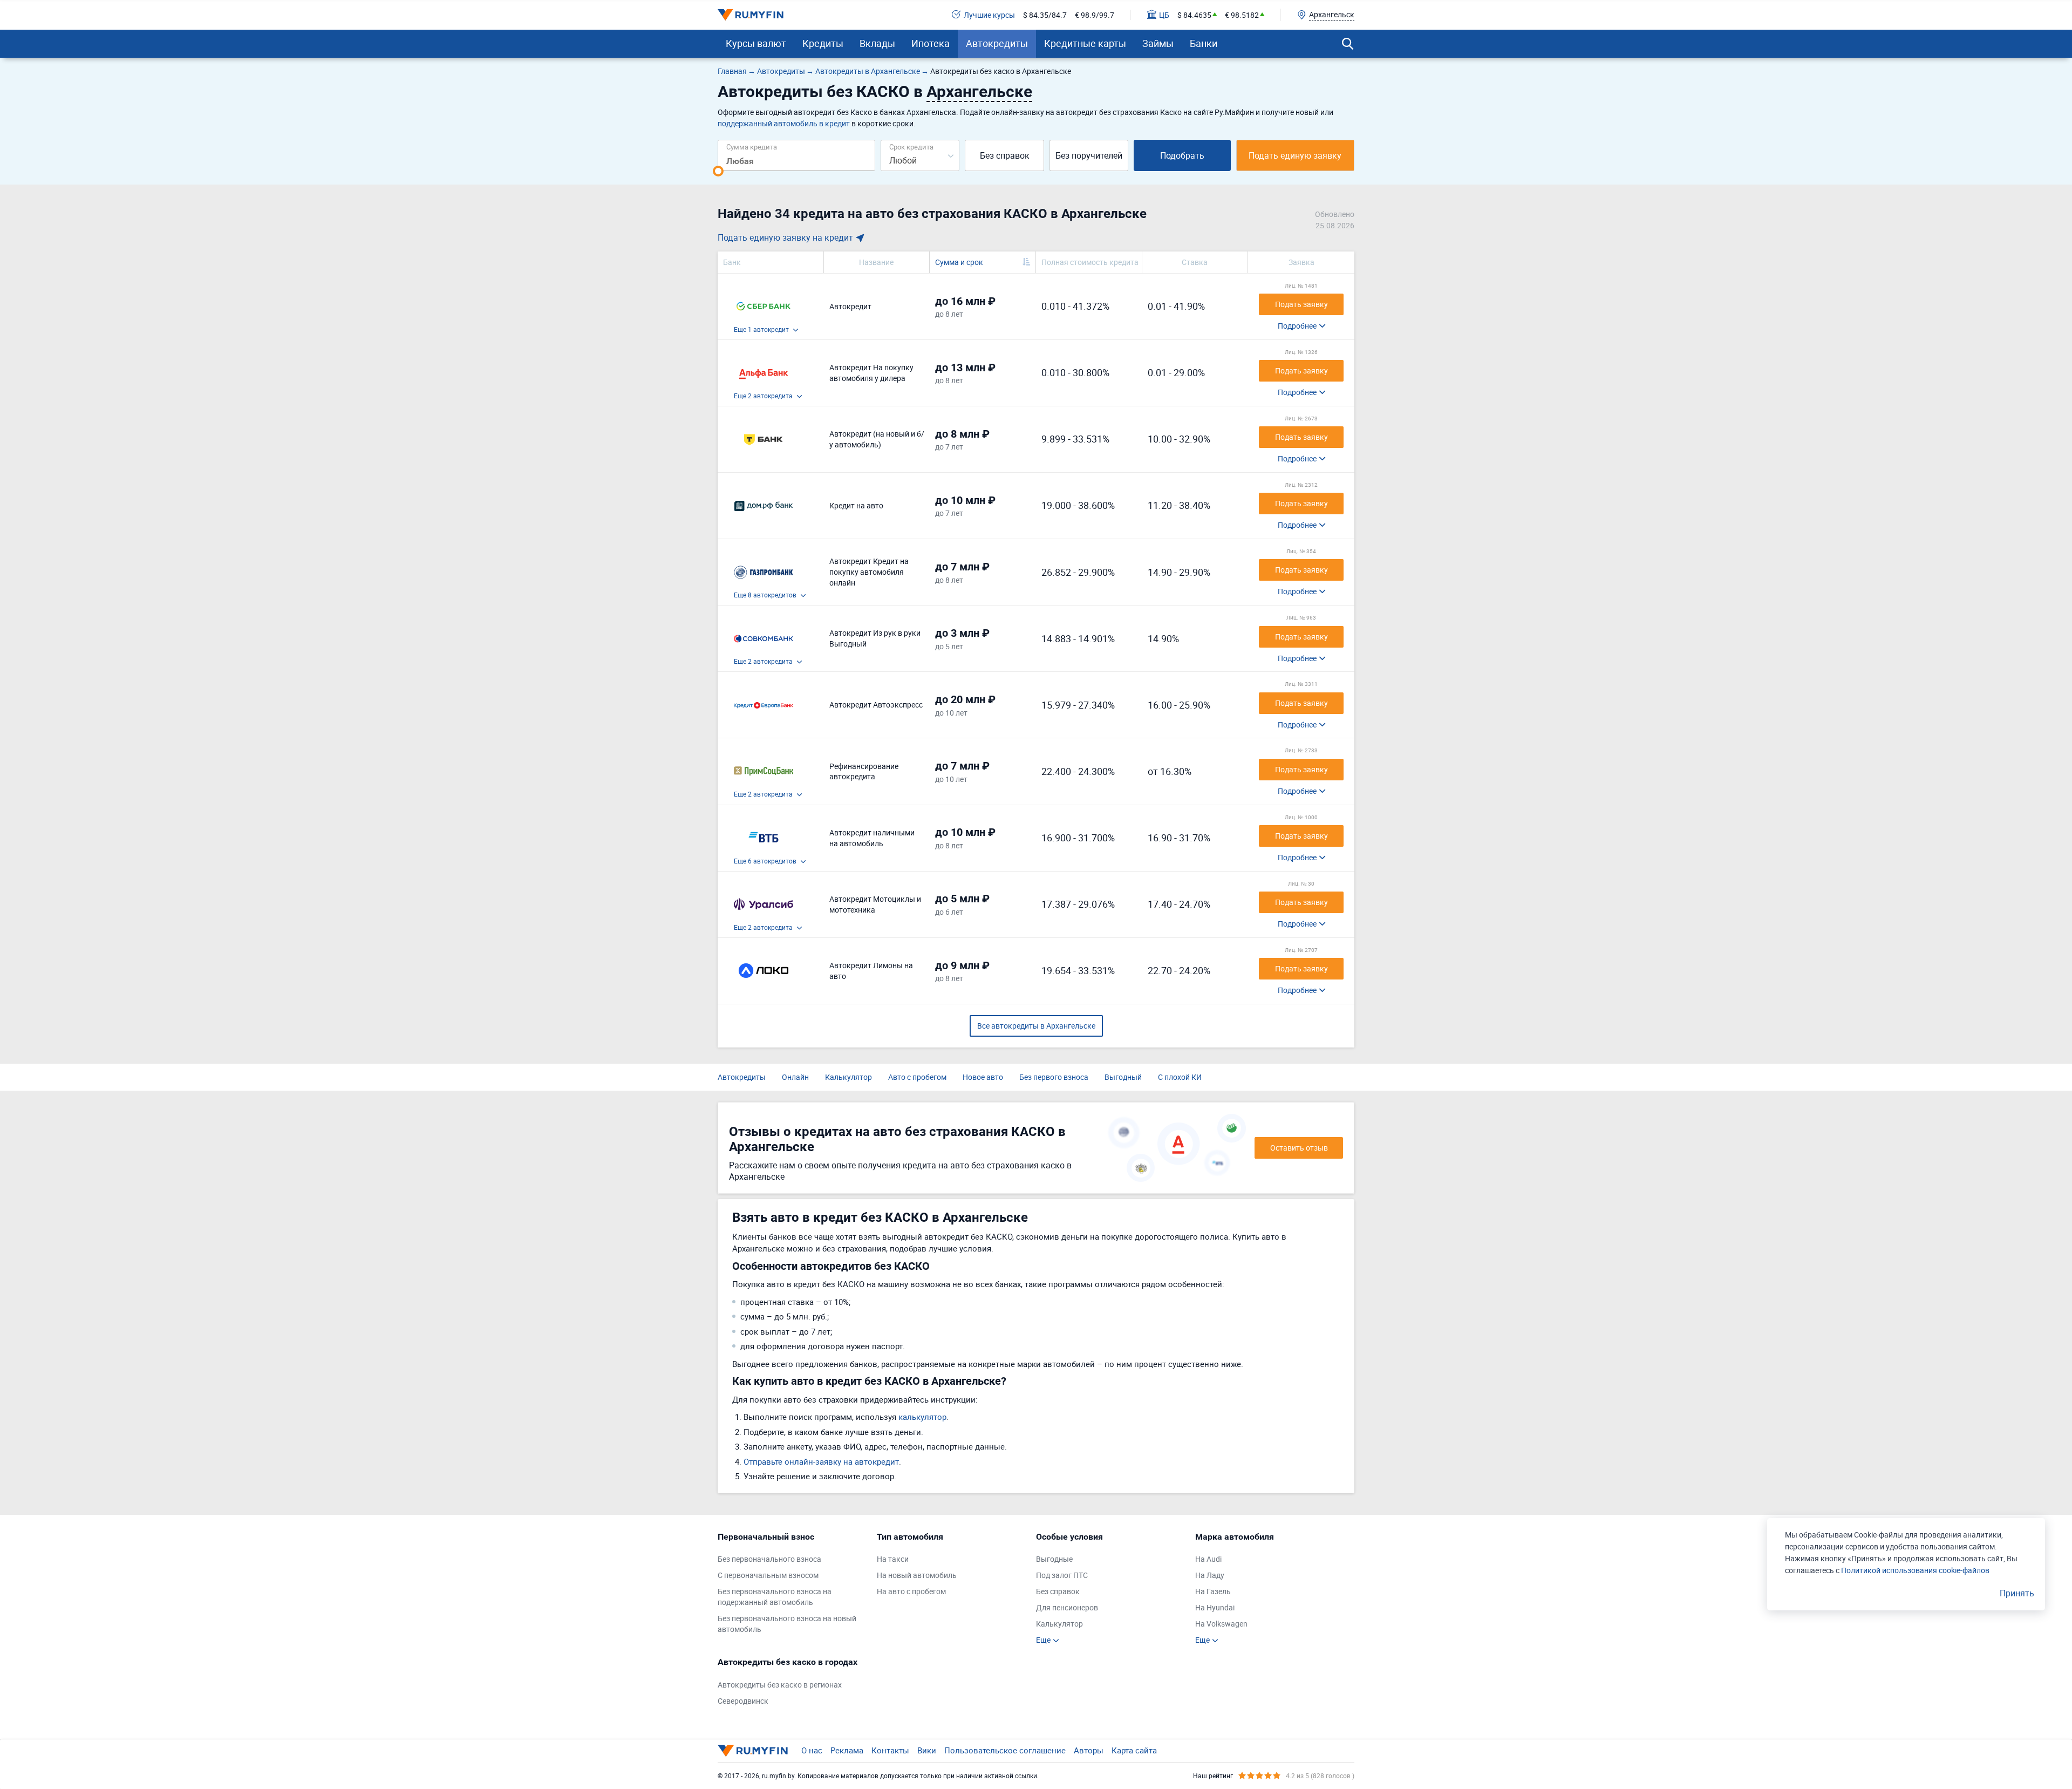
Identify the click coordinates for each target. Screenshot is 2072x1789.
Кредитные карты (1085, 43)
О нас (812, 1750)
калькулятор (922, 1417)
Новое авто (983, 1077)
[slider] (718, 171)
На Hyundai (1215, 1607)
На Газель (1213, 1591)
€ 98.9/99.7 (1095, 15)
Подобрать (1182, 155)
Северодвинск (743, 1701)
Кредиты (823, 43)
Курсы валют (756, 43)
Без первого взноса (1054, 1077)
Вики (927, 1750)
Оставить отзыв (1299, 1148)
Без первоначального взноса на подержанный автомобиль (775, 1597)
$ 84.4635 (1194, 15)
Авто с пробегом (917, 1077)
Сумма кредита (752, 147)
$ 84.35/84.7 (1045, 15)
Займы (1158, 43)
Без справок (1005, 155)
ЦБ (1164, 15)
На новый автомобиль (917, 1575)
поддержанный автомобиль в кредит (784, 123)
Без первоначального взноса (769, 1559)
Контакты (890, 1750)
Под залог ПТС (1062, 1575)
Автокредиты (997, 43)
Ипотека (931, 43)
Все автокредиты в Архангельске (1036, 1026)
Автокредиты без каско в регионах (780, 1685)
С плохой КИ (1180, 1077)
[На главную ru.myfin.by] (753, 1751)
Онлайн (795, 1077)
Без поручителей (1089, 155)
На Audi (1208, 1559)
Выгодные (1054, 1559)
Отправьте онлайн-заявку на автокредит (821, 1461)
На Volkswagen (1221, 1624)
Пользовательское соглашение (1005, 1750)
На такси (893, 1559)
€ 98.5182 (1242, 15)
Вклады (877, 43)
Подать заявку (1301, 304)
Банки (1204, 43)
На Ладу (1210, 1575)
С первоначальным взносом (768, 1575)
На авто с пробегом (911, 1591)
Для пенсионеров (1067, 1607)
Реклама (847, 1750)
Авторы (1089, 1750)
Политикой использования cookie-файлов (1915, 1570)
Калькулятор (848, 1077)
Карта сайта (1134, 1750)
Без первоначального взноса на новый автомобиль (787, 1624)
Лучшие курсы (989, 15)
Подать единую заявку (1295, 155)
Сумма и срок (959, 262)
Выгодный (1123, 1077)
